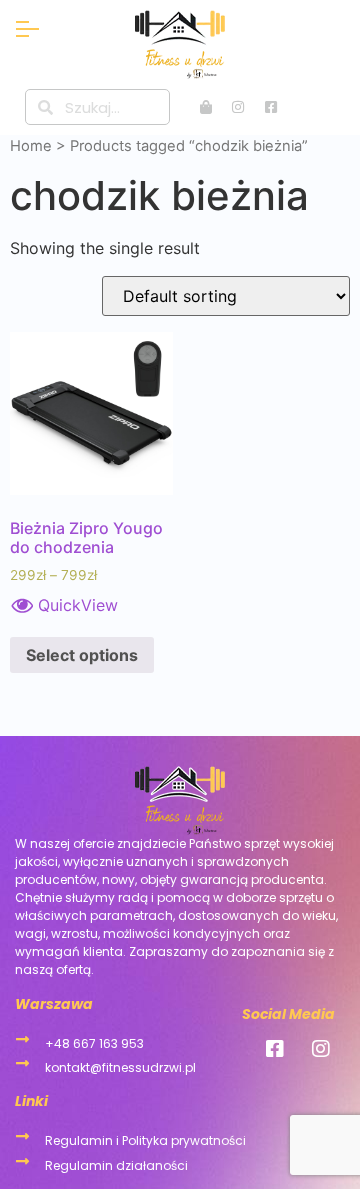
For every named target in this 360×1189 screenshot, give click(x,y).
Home (31, 146)
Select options (82, 655)
